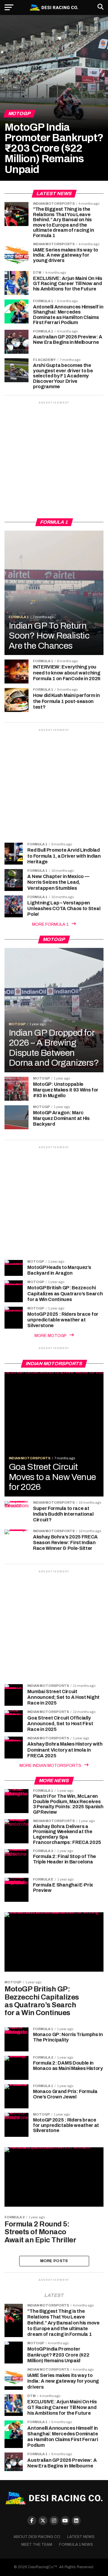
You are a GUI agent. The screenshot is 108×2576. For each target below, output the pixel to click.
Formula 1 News (76, 2545)
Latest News (81, 2537)
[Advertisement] (54, 459)
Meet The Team (37, 2545)
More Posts (54, 2261)
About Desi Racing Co (37, 2537)
